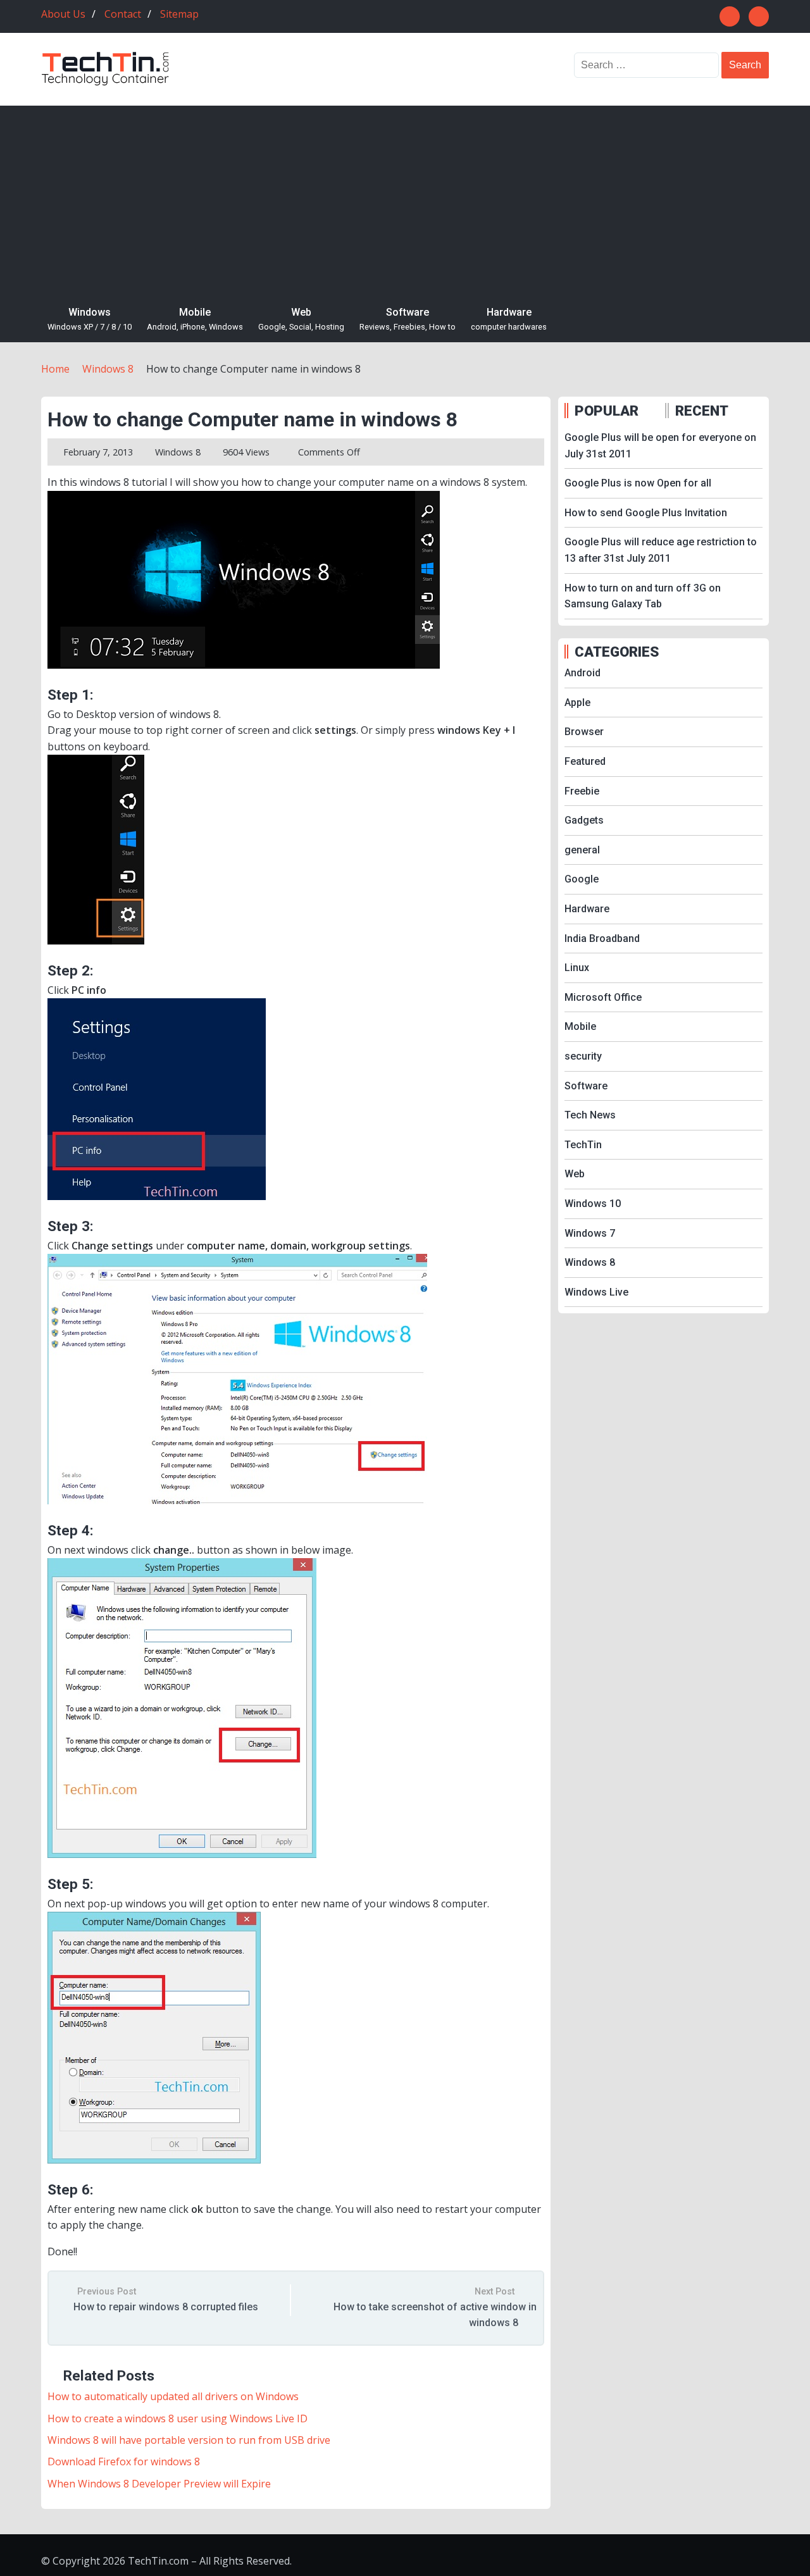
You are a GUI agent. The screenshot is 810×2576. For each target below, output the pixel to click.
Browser (584, 732)
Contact (123, 14)
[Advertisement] (405, 201)
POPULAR (607, 411)
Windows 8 (178, 452)
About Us (63, 14)
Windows (90, 319)
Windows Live (596, 1292)
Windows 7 (590, 1233)
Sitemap (179, 14)
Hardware (509, 319)
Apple (577, 703)
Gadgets (584, 820)
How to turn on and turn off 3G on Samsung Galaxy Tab (643, 596)
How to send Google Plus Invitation (646, 513)
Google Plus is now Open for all (638, 483)
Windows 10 (593, 1204)
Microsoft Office (603, 997)
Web (301, 319)
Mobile (195, 319)
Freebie (582, 791)
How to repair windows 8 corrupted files (166, 2307)
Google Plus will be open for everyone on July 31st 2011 (660, 446)
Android (583, 673)
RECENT (702, 411)
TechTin (583, 1145)
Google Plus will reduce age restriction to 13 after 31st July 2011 (661, 550)
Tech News (590, 1115)
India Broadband (602, 938)
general (582, 850)
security (583, 1056)
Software (408, 319)
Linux (577, 968)
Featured (585, 761)
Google (582, 879)
